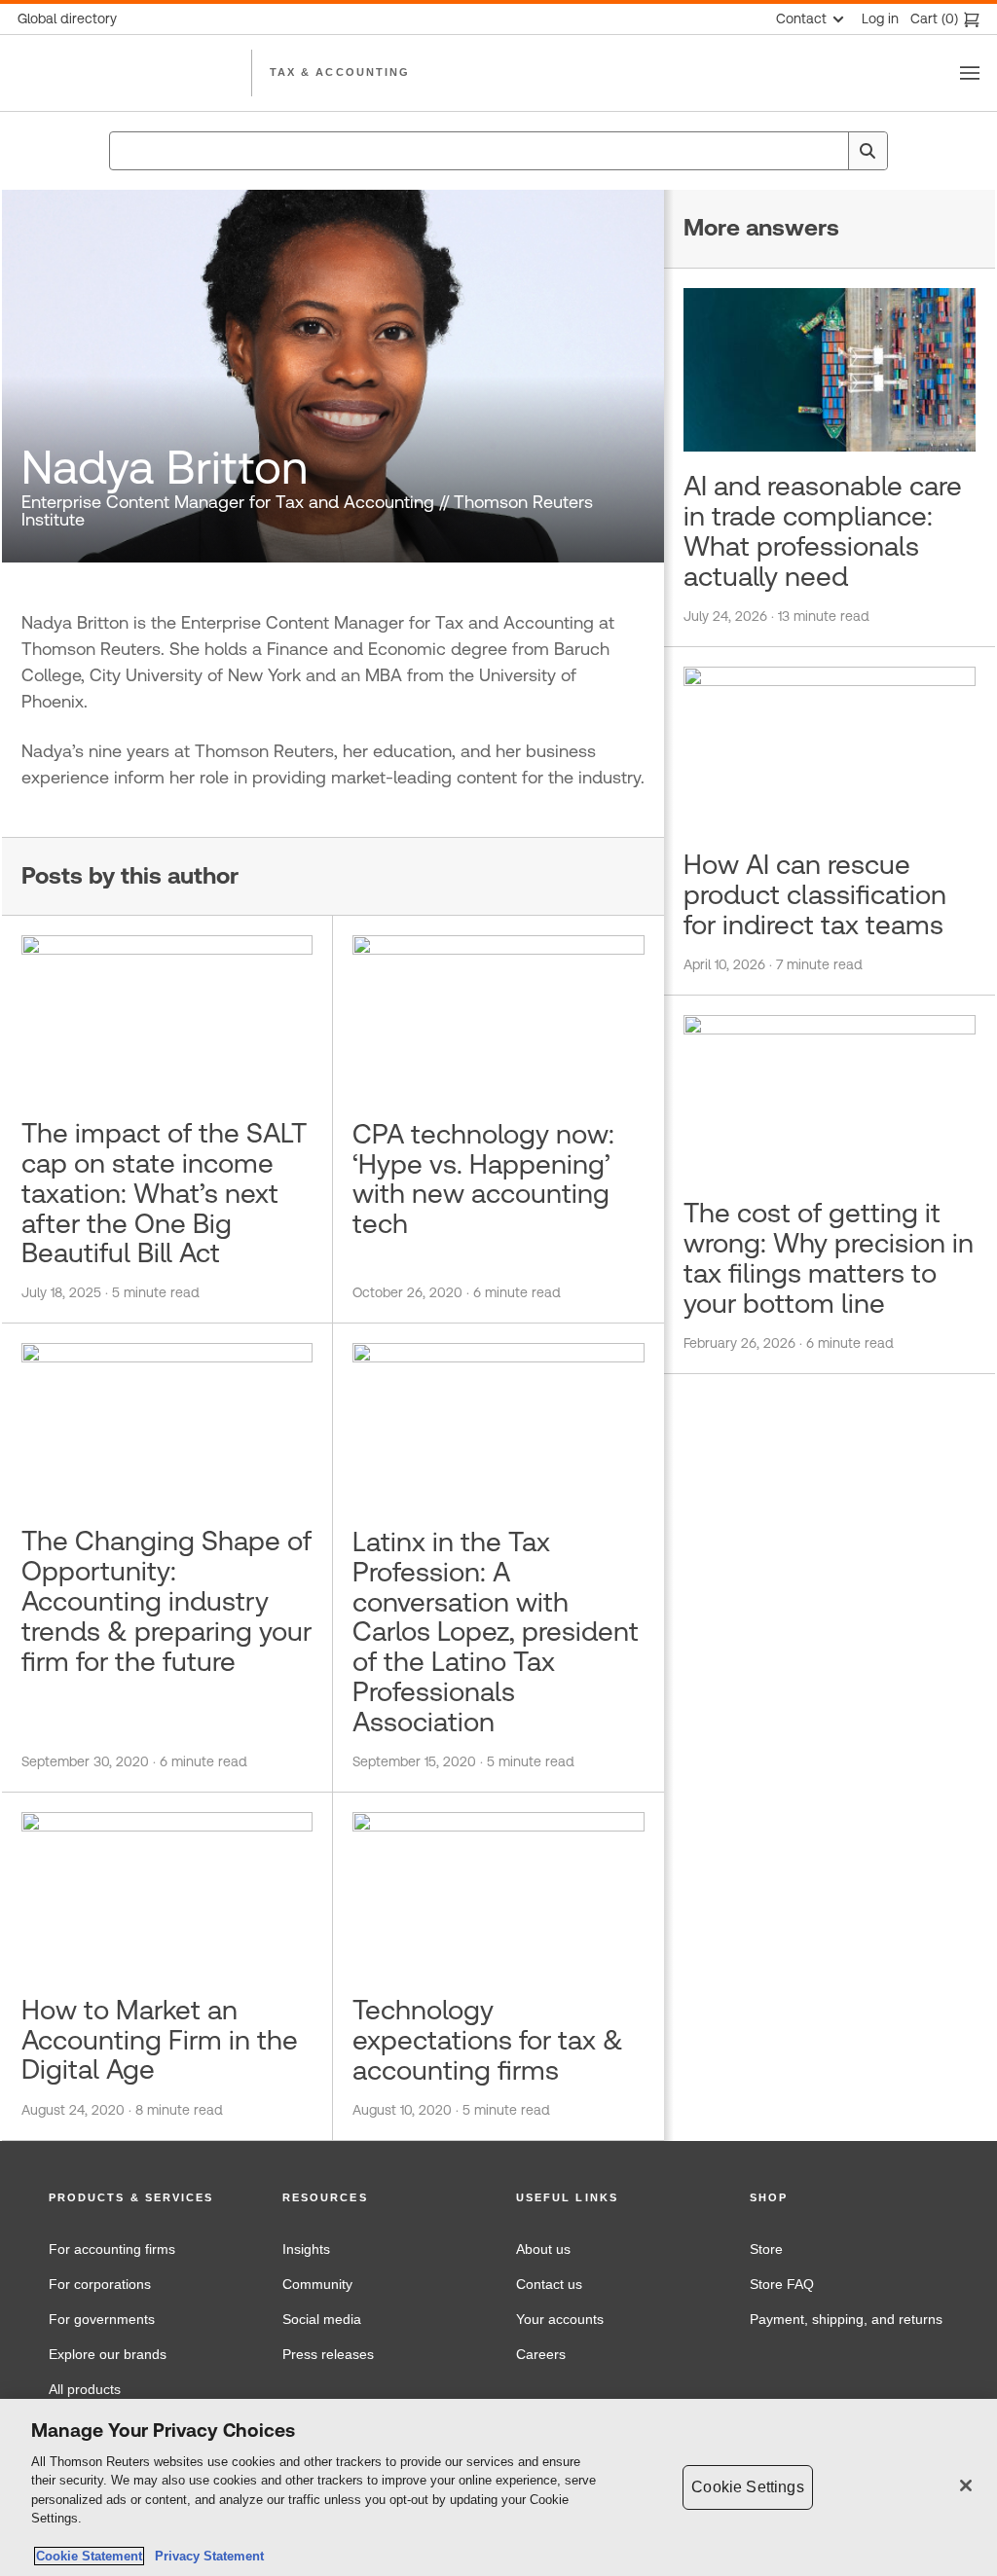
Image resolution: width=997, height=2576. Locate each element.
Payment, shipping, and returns (846, 2319)
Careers (541, 2354)
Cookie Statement (89, 2556)
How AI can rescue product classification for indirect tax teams (815, 894)
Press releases (328, 2354)
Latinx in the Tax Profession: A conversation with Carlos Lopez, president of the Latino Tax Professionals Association (496, 1632)
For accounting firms (112, 2249)
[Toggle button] (970, 73)
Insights (306, 2249)
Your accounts (560, 2319)
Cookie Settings (747, 2487)
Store (766, 2249)
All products (85, 2389)
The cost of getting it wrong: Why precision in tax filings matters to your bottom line (829, 1257)
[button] (148, 2198)
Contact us (549, 2284)
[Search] (868, 151)
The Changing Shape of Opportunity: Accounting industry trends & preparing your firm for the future (166, 1600)
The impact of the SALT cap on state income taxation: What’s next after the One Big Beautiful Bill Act (164, 1193)
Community (317, 2284)
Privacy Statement (205, 2556)
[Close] (966, 2485)
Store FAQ (782, 2284)
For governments (102, 2319)
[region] (498, 2487)
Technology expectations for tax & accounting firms (488, 2040)
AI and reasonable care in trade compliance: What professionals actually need (823, 530)
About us (543, 2249)
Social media (322, 2319)
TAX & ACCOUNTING (340, 72)
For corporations (100, 2284)
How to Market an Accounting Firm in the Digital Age (160, 2040)
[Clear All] (830, 151)
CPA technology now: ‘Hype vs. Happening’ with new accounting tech (483, 1179)
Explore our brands (108, 2354)
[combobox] (498, 151)
